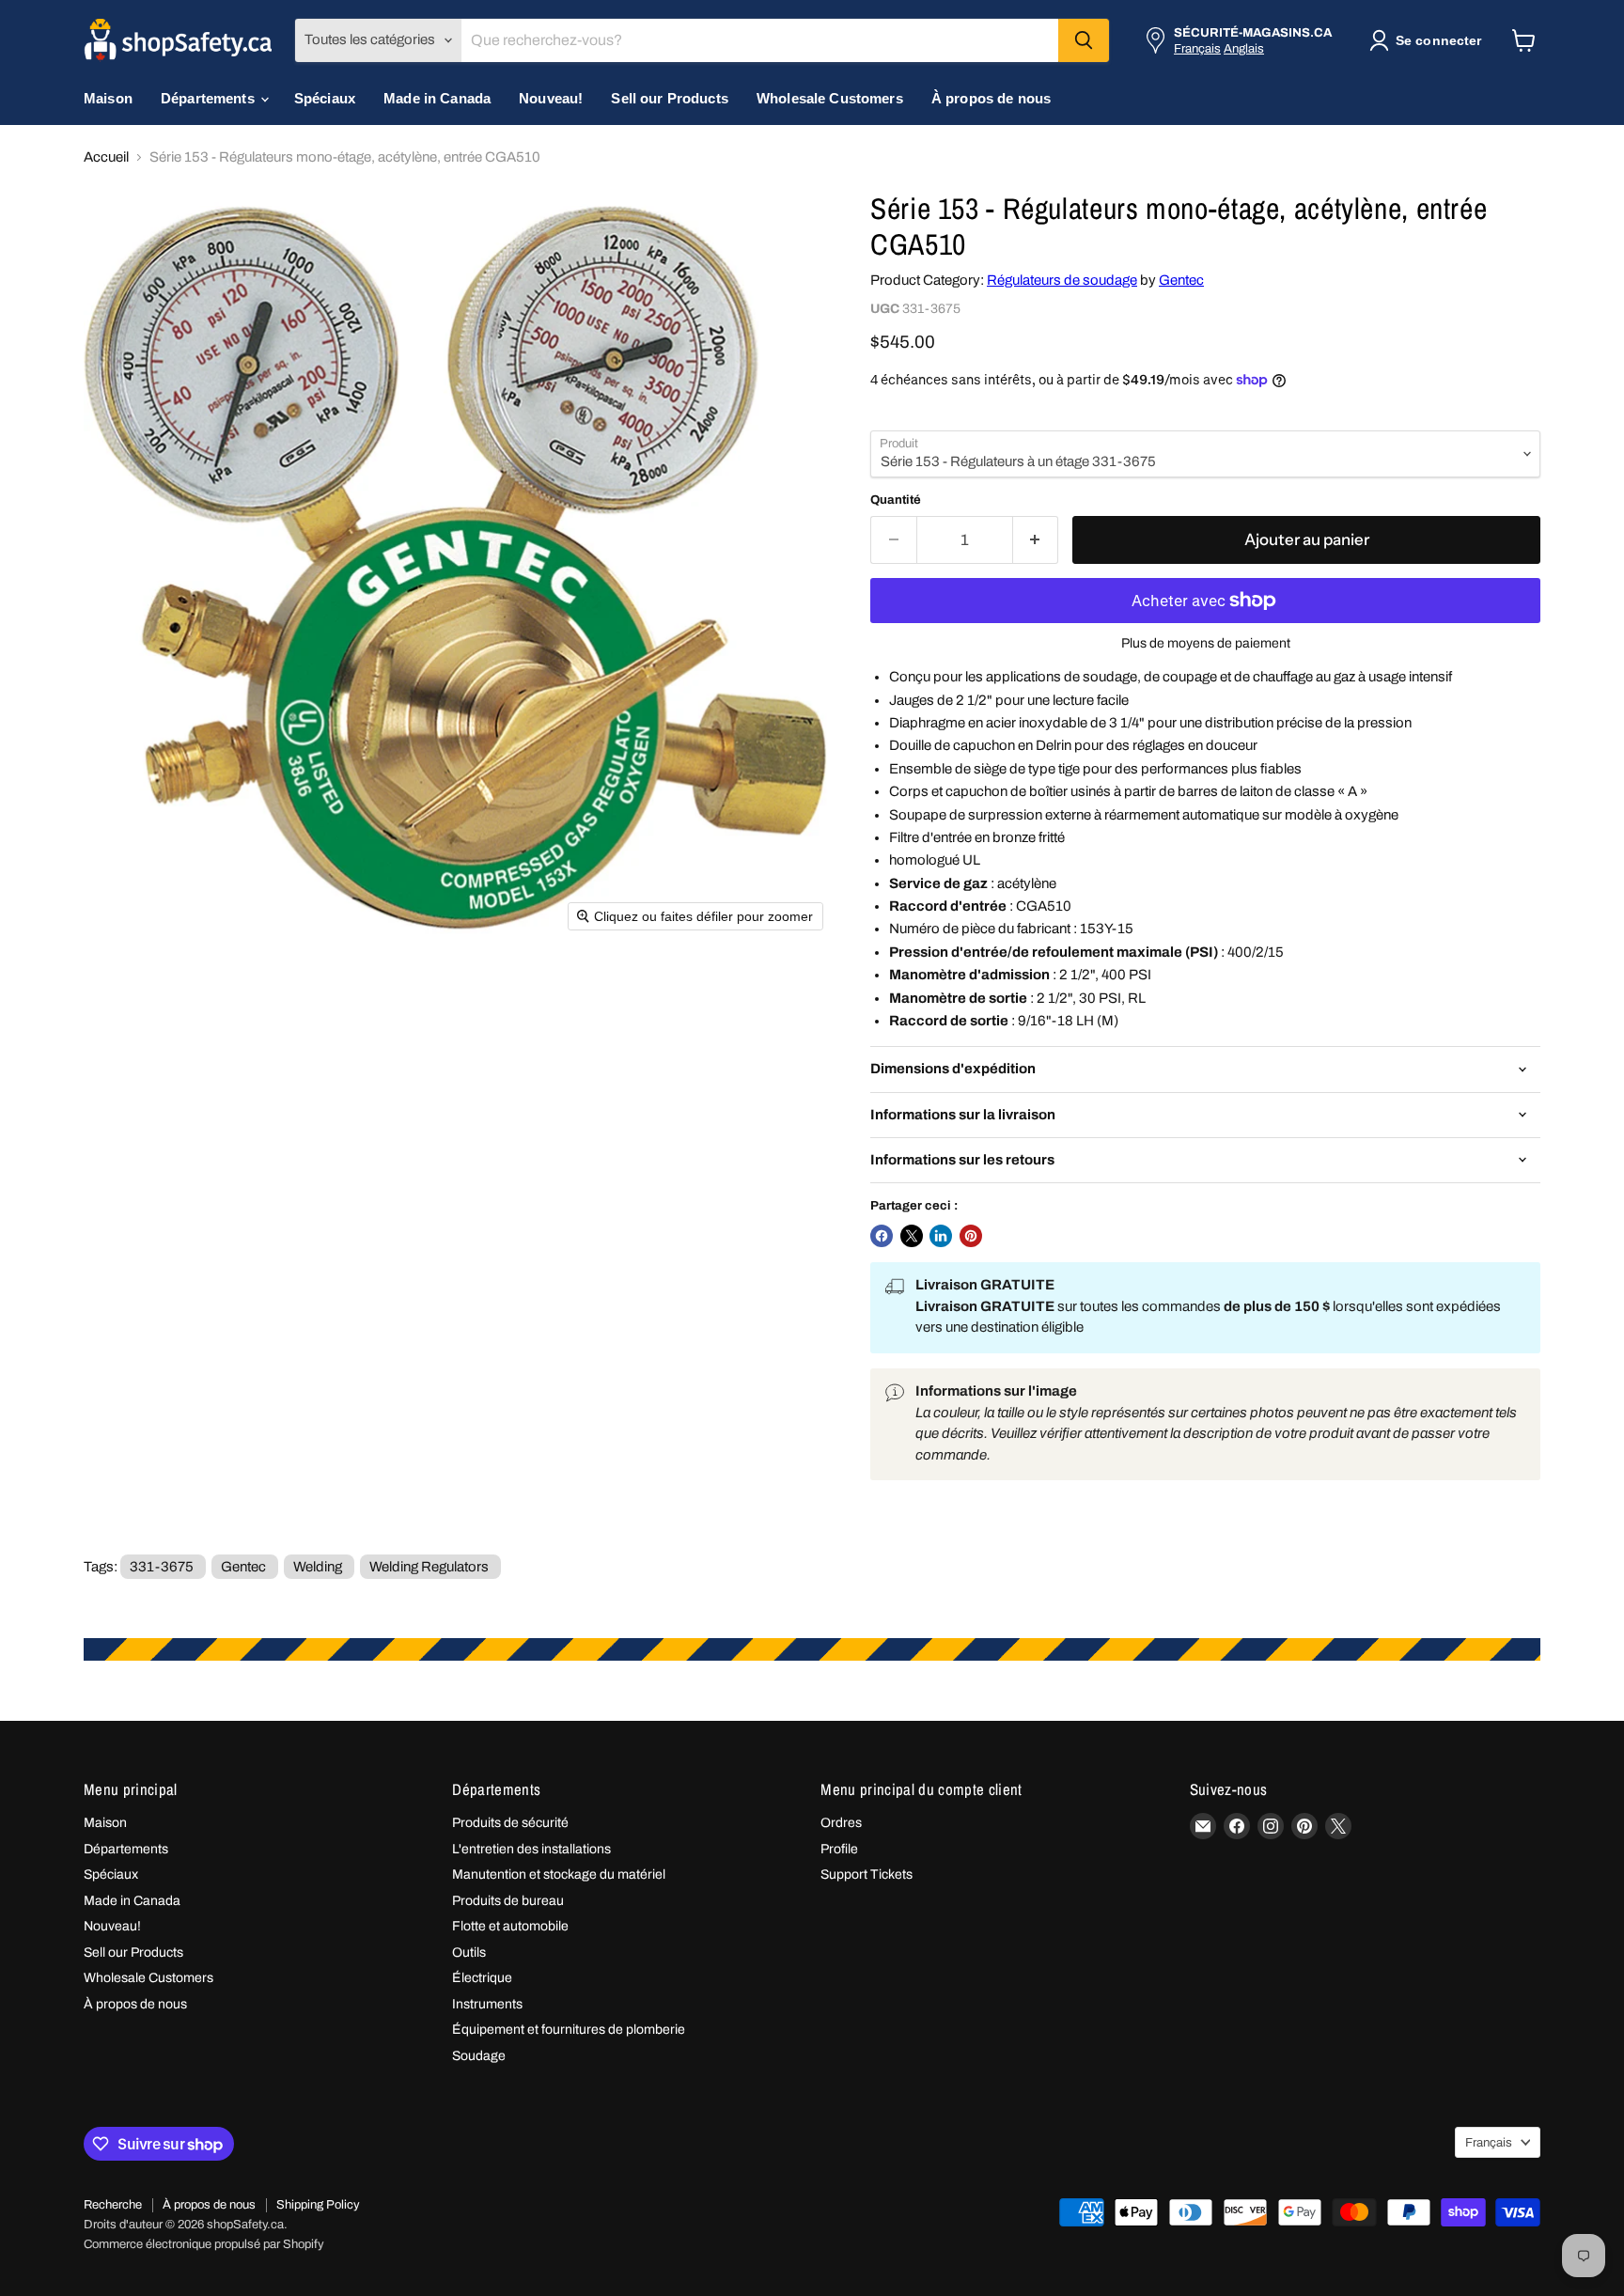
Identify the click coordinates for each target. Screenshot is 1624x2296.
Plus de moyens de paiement (1206, 643)
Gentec (1181, 280)
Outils (469, 1952)
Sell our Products (670, 98)
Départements (210, 98)
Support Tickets (867, 1874)
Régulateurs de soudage (1062, 280)
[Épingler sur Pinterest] (971, 1236)
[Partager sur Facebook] (882, 1236)
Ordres (841, 1823)
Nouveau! (551, 98)
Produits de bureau (508, 1901)
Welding (318, 1567)
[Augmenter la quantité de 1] (1036, 540)
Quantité (896, 500)
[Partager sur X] (912, 1236)
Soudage (479, 2056)
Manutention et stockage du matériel (559, 1874)
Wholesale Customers (830, 98)
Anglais (1244, 48)
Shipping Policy (318, 2205)
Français (1197, 48)
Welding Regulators (429, 1567)
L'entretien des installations (531, 1849)
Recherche (113, 2205)
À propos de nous (991, 98)
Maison (108, 98)
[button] (1429, 40)
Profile (839, 1849)
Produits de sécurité (510, 1823)
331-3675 (162, 1567)
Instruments (487, 2004)
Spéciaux (325, 98)
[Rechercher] (1084, 40)
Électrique (482, 1978)
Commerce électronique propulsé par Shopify (204, 2244)
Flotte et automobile (510, 1926)
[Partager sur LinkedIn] (941, 1236)
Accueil (106, 157)
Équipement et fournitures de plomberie (569, 2030)
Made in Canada (437, 98)
